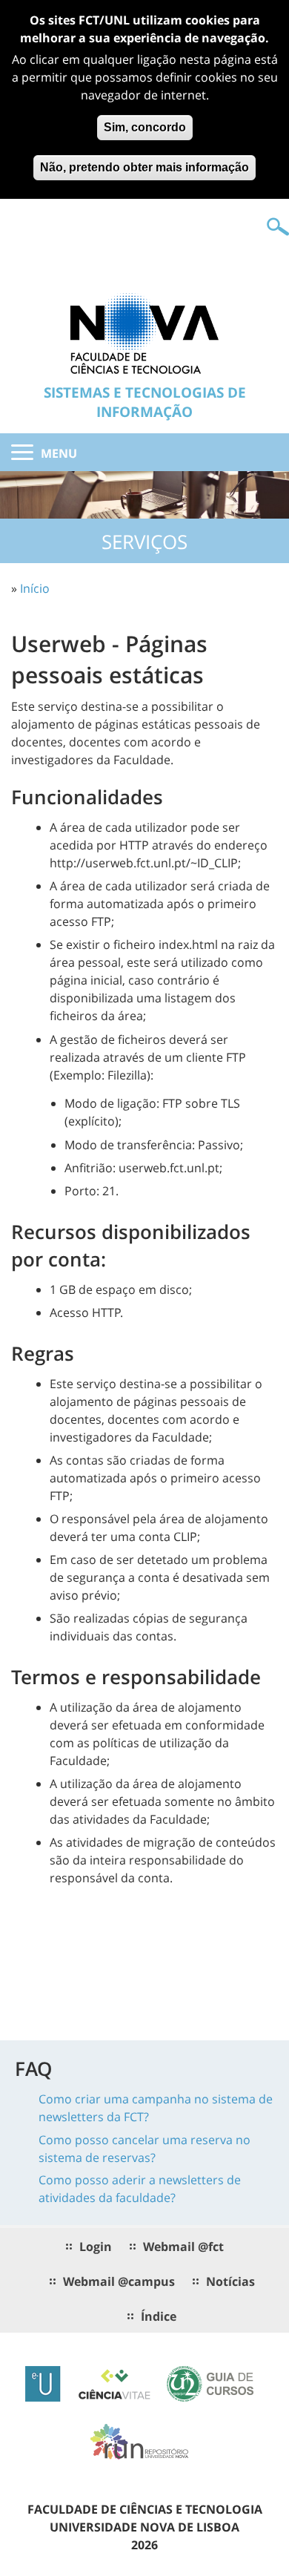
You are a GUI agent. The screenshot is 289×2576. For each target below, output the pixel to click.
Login (96, 2247)
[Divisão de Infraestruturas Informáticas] (144, 332)
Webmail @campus (119, 2281)
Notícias (230, 2281)
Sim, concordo (145, 127)
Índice (159, 2316)
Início (35, 588)
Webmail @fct (183, 2247)
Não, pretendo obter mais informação (144, 167)
